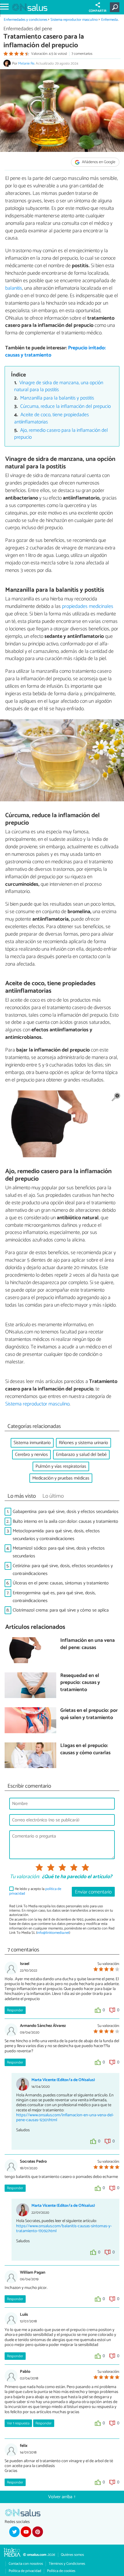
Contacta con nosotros (26, 2564)
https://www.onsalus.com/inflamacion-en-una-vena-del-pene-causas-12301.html (65, 2118)
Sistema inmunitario (32, 1443)
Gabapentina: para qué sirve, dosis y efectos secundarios (66, 1512)
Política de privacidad (25, 2571)
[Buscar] (116, 7)
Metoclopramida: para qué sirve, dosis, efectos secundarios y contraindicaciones (56, 1535)
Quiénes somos (72, 2555)
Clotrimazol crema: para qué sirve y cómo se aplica (61, 1610)
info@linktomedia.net (53, 1933)
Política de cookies (61, 2571)
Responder (15, 2010)
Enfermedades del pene (28, 29)
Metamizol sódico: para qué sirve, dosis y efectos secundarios (59, 1552)
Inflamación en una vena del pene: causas (88, 1644)
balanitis (14, 288)
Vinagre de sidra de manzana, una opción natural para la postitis (59, 387)
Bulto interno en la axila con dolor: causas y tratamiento (65, 1521)
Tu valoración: (25, 1877)
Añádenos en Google (98, 162)
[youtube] (26, 2532)
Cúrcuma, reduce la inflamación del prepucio (65, 407)
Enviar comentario (93, 1892)
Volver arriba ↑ (62, 2497)
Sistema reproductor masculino (74, 20)
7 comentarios (82, 54)
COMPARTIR (98, 11)
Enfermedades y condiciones (26, 20)
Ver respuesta (18, 2423)
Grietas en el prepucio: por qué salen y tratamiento (89, 1714)
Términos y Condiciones (67, 2564)
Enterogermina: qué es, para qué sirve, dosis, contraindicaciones (54, 1597)
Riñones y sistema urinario (83, 1443)
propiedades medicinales (88, 606)
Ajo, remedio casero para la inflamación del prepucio (61, 434)
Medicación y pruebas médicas (61, 1478)
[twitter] (14, 2532)
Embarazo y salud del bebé (81, 1455)
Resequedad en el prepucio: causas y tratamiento (80, 1683)
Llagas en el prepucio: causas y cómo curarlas (85, 1749)
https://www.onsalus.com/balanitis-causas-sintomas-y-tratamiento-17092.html (64, 2229)
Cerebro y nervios (31, 1455)
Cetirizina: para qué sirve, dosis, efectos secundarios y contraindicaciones (63, 1570)
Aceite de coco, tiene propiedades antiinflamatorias (52, 419)
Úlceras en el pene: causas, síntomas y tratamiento (61, 1583)
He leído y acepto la (35, 1891)
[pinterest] (37, 2532)
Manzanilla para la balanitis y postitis (57, 398)
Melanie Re (26, 64)
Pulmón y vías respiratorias (61, 1466)
